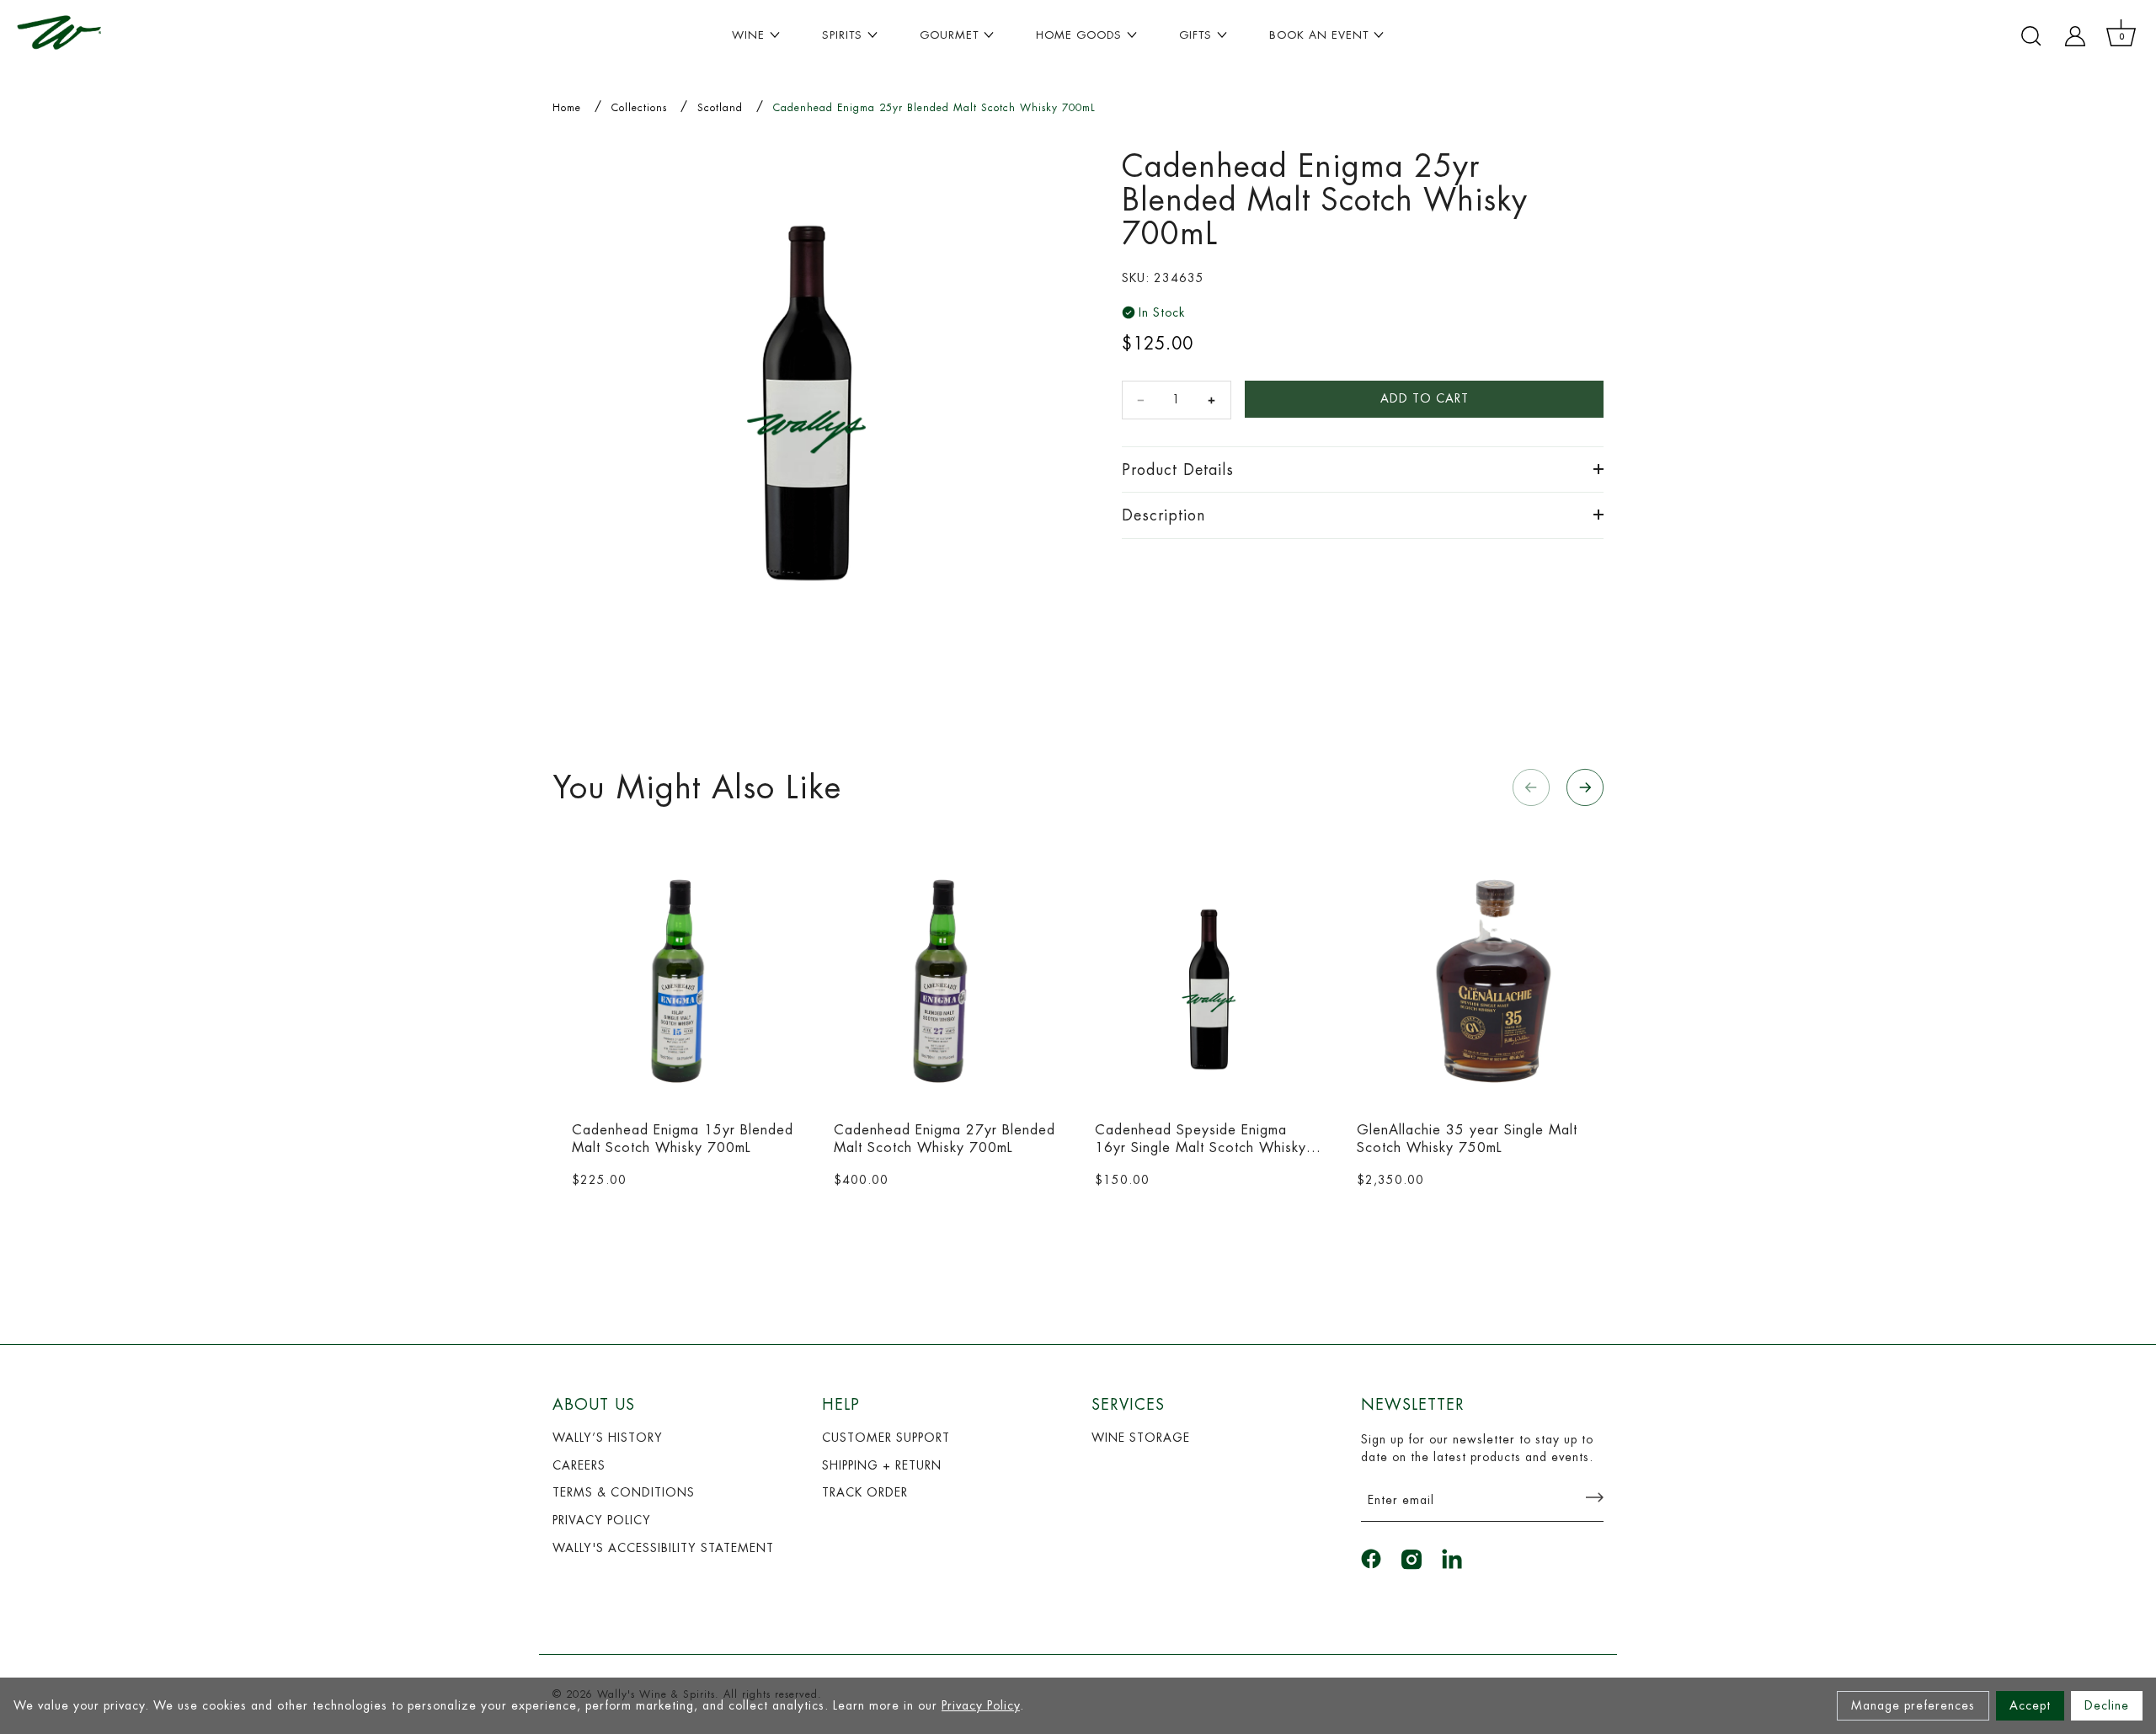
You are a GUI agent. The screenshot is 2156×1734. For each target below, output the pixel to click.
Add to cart (1425, 398)
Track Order (865, 1492)
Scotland (720, 108)
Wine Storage (1141, 1438)
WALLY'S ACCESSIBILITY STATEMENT (663, 1548)
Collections (639, 108)
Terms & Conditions (624, 1492)
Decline (2107, 1705)
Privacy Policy (981, 1705)
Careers (579, 1465)
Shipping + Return (882, 1465)
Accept (2030, 1705)
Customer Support (886, 1438)
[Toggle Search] (2031, 36)
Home (567, 108)
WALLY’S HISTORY (608, 1438)
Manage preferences (1913, 1705)
